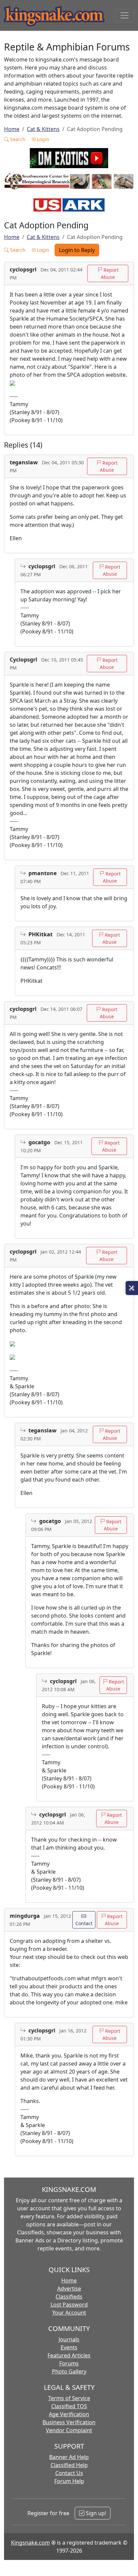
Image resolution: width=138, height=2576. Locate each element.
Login (42, 139)
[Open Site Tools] (132, 1288)
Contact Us (69, 2473)
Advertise (69, 2289)
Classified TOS (69, 2406)
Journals (69, 2339)
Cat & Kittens (43, 129)
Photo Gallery (69, 2371)
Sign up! (95, 2513)
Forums (69, 2363)
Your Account (69, 2313)
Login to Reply (77, 250)
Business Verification (69, 2422)
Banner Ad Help (69, 2457)
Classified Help (69, 2465)
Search (17, 139)
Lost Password (69, 2305)
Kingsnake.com (30, 2543)
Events (69, 2347)
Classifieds (69, 2297)
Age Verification (69, 2414)
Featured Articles (69, 2355)
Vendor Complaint (69, 2430)
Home (12, 129)
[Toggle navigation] (125, 15)
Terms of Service (69, 2398)
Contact (84, 1923)
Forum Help (69, 2481)
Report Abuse (110, 273)
